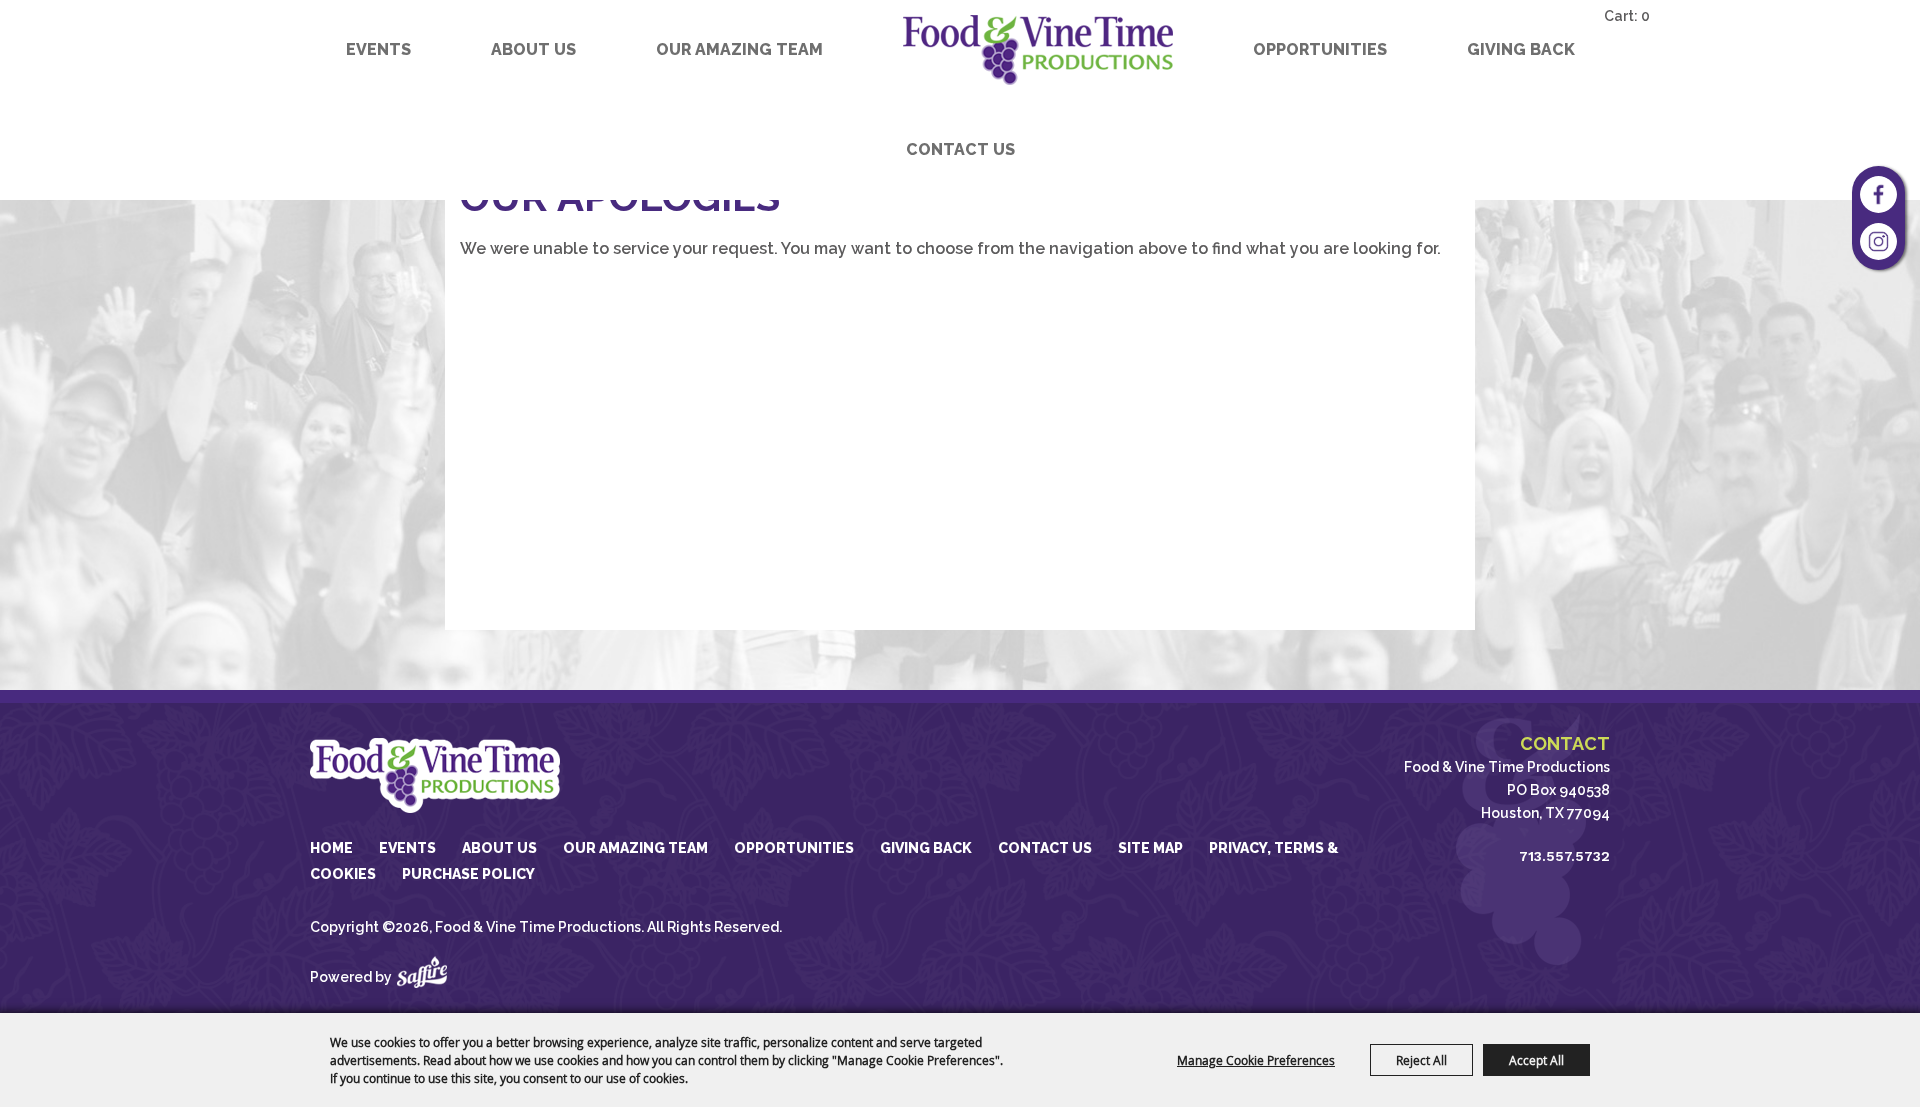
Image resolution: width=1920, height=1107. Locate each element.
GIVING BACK (1521, 49)
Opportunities (1320, 49)
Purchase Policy (468, 874)
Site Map (1150, 848)
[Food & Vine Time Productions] (1038, 50)
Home (331, 848)
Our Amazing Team (739, 49)
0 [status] (1645, 16)
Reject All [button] (1421, 1060)
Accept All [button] (1536, 1060)
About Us (533, 49)
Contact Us (960, 149)
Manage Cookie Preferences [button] (1256, 1060)
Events (378, 49)
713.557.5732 (1564, 856)
